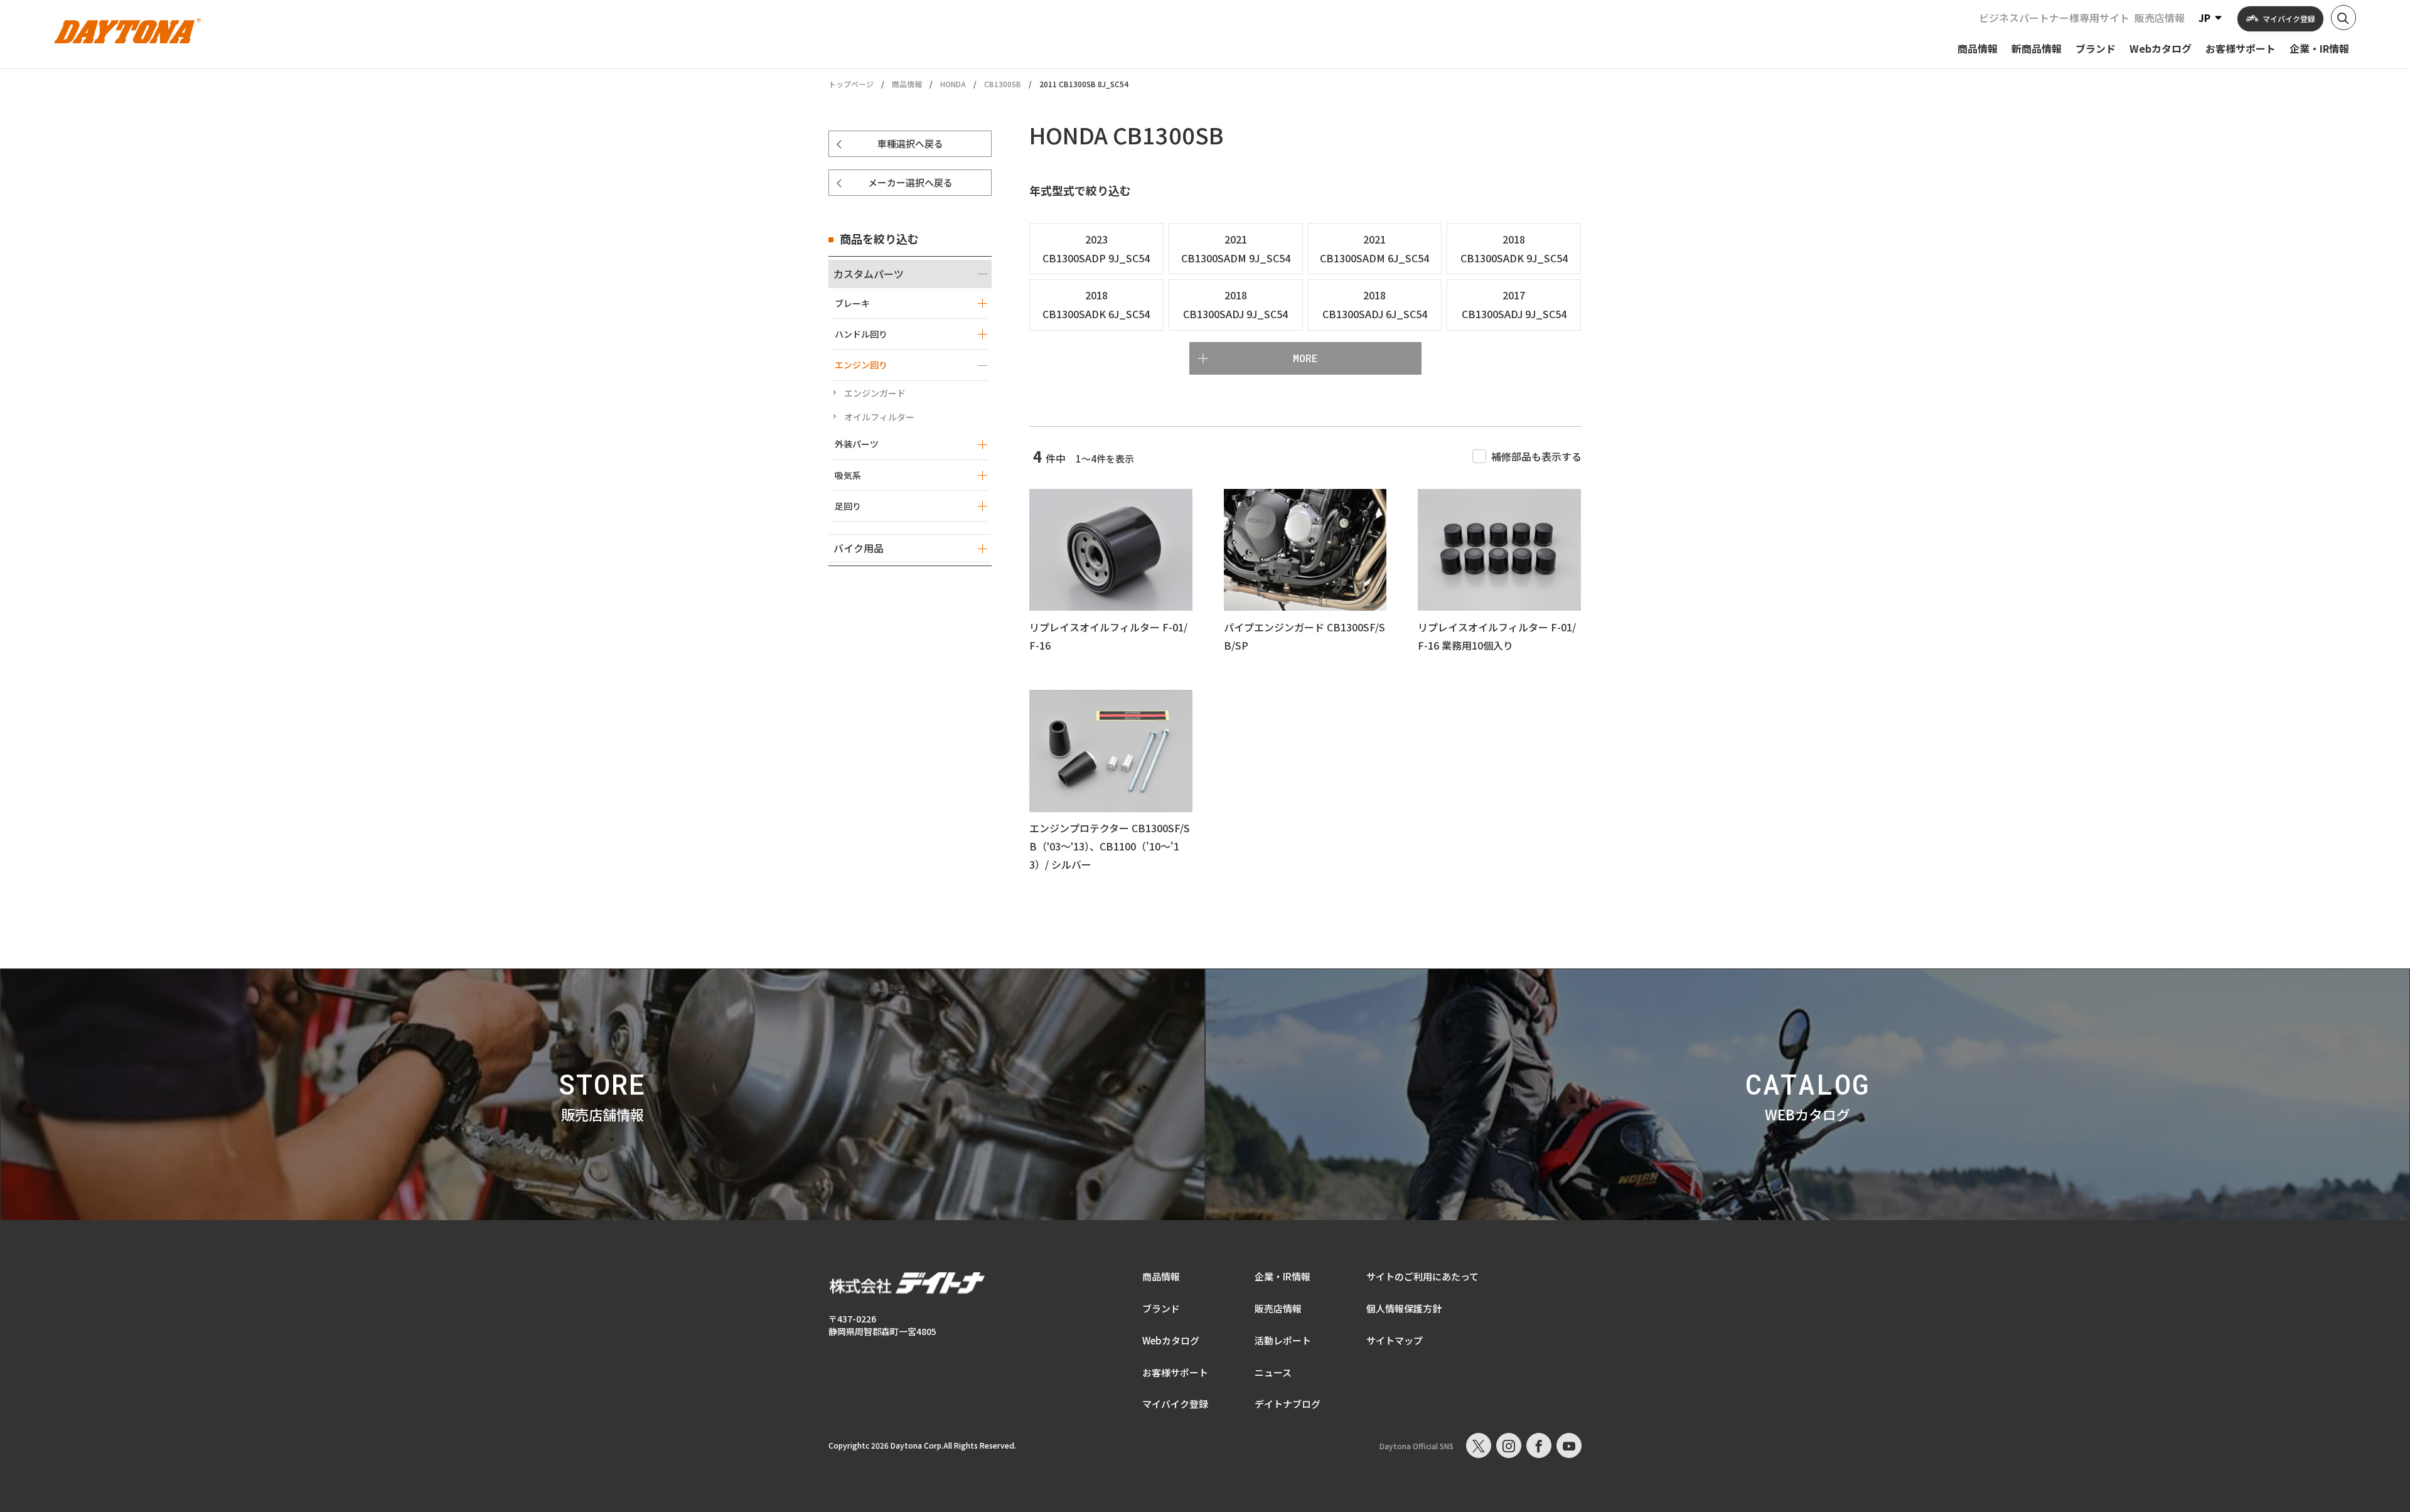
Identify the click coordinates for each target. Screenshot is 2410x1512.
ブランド (1161, 1308)
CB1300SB (1003, 84)
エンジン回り (861, 365)
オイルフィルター (879, 417)
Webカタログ (1171, 1340)
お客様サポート (1175, 1372)
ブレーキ (852, 303)
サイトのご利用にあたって (1422, 1276)
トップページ (851, 84)
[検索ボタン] (2343, 18)
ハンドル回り (861, 334)
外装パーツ (857, 444)
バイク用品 (859, 548)
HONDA (953, 84)
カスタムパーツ (869, 274)
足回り (848, 506)
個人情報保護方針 (1404, 1308)
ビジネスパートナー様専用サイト (2054, 18)
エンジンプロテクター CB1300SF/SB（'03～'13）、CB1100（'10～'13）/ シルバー (1110, 846)
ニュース (1273, 1372)
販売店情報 (2160, 18)
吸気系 (848, 475)
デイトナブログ (1288, 1404)
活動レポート (1283, 1340)
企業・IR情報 (1283, 1276)
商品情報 (907, 84)
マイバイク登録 (1175, 1404)
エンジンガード (875, 393)
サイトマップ (1395, 1340)
